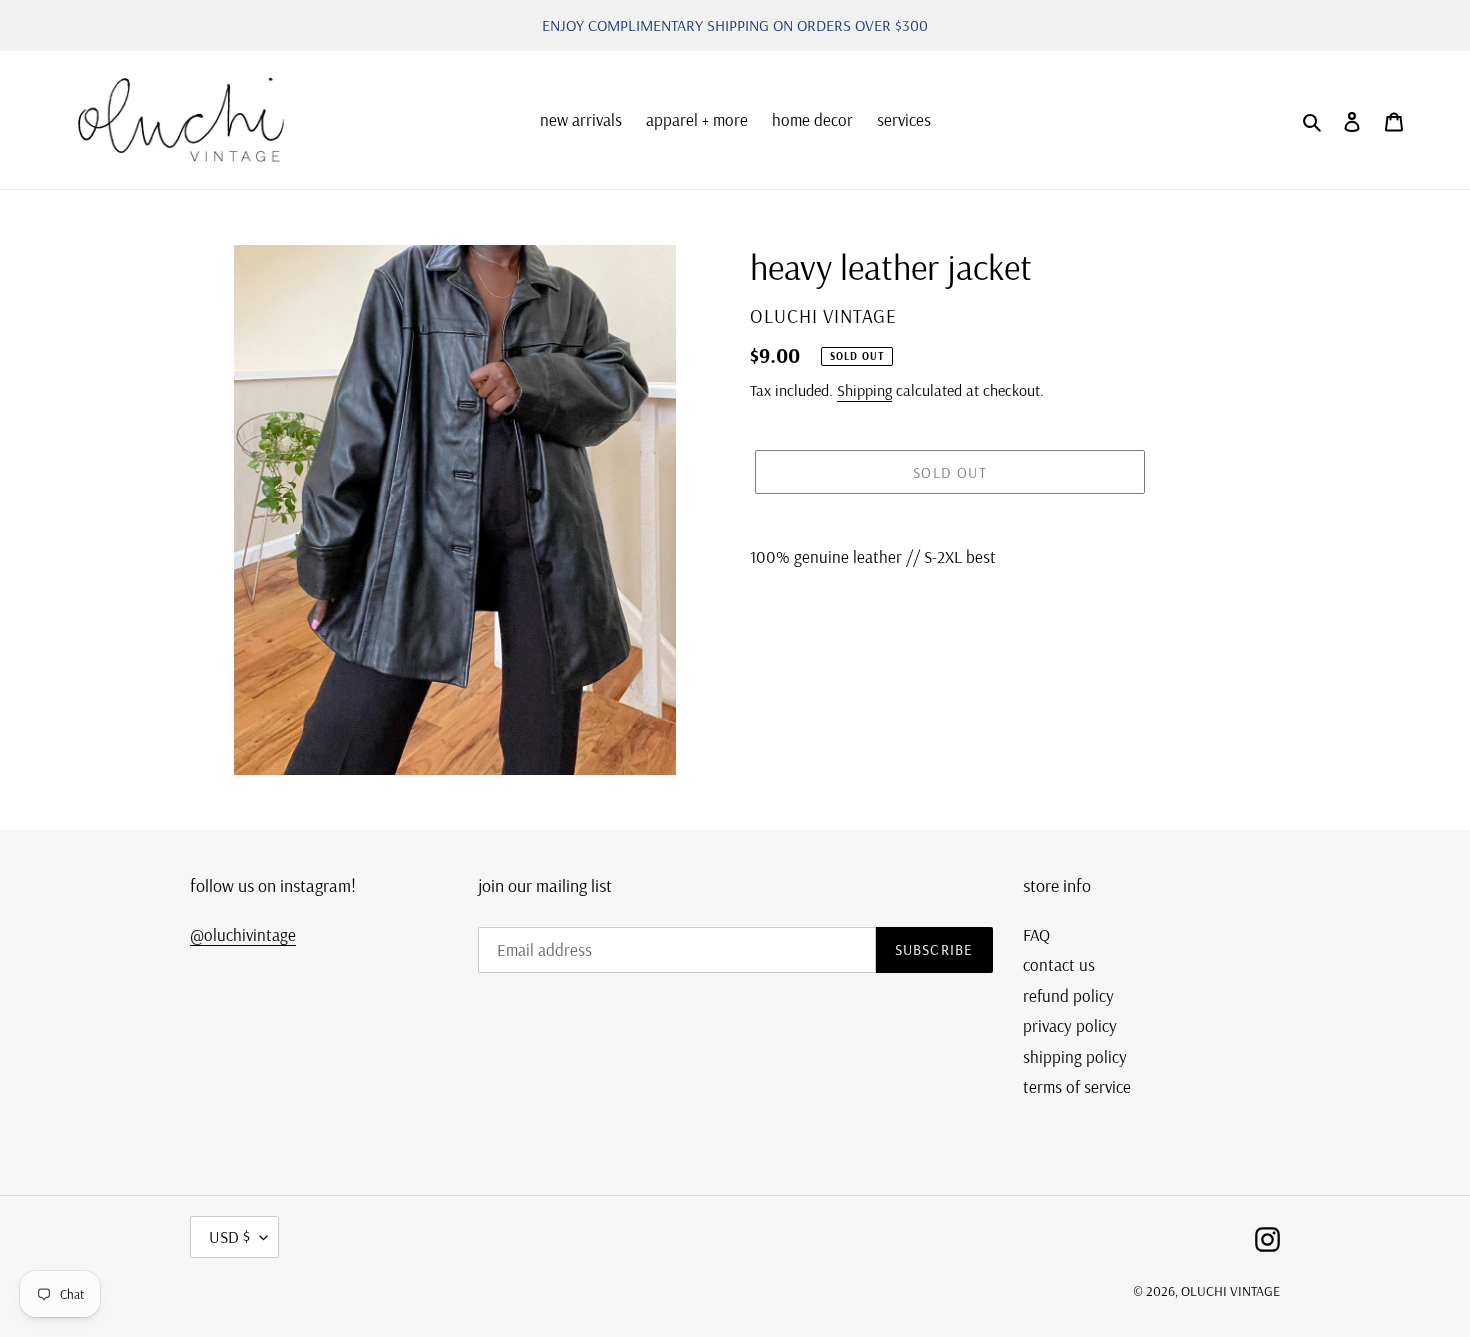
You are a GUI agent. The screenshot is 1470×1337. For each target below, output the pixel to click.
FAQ (1036, 934)
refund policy (1068, 995)
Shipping (864, 390)
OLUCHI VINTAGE (1230, 1291)
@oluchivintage (243, 934)
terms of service (1077, 1086)
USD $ (229, 1236)
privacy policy (1070, 1025)
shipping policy (1075, 1056)
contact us (1059, 964)
